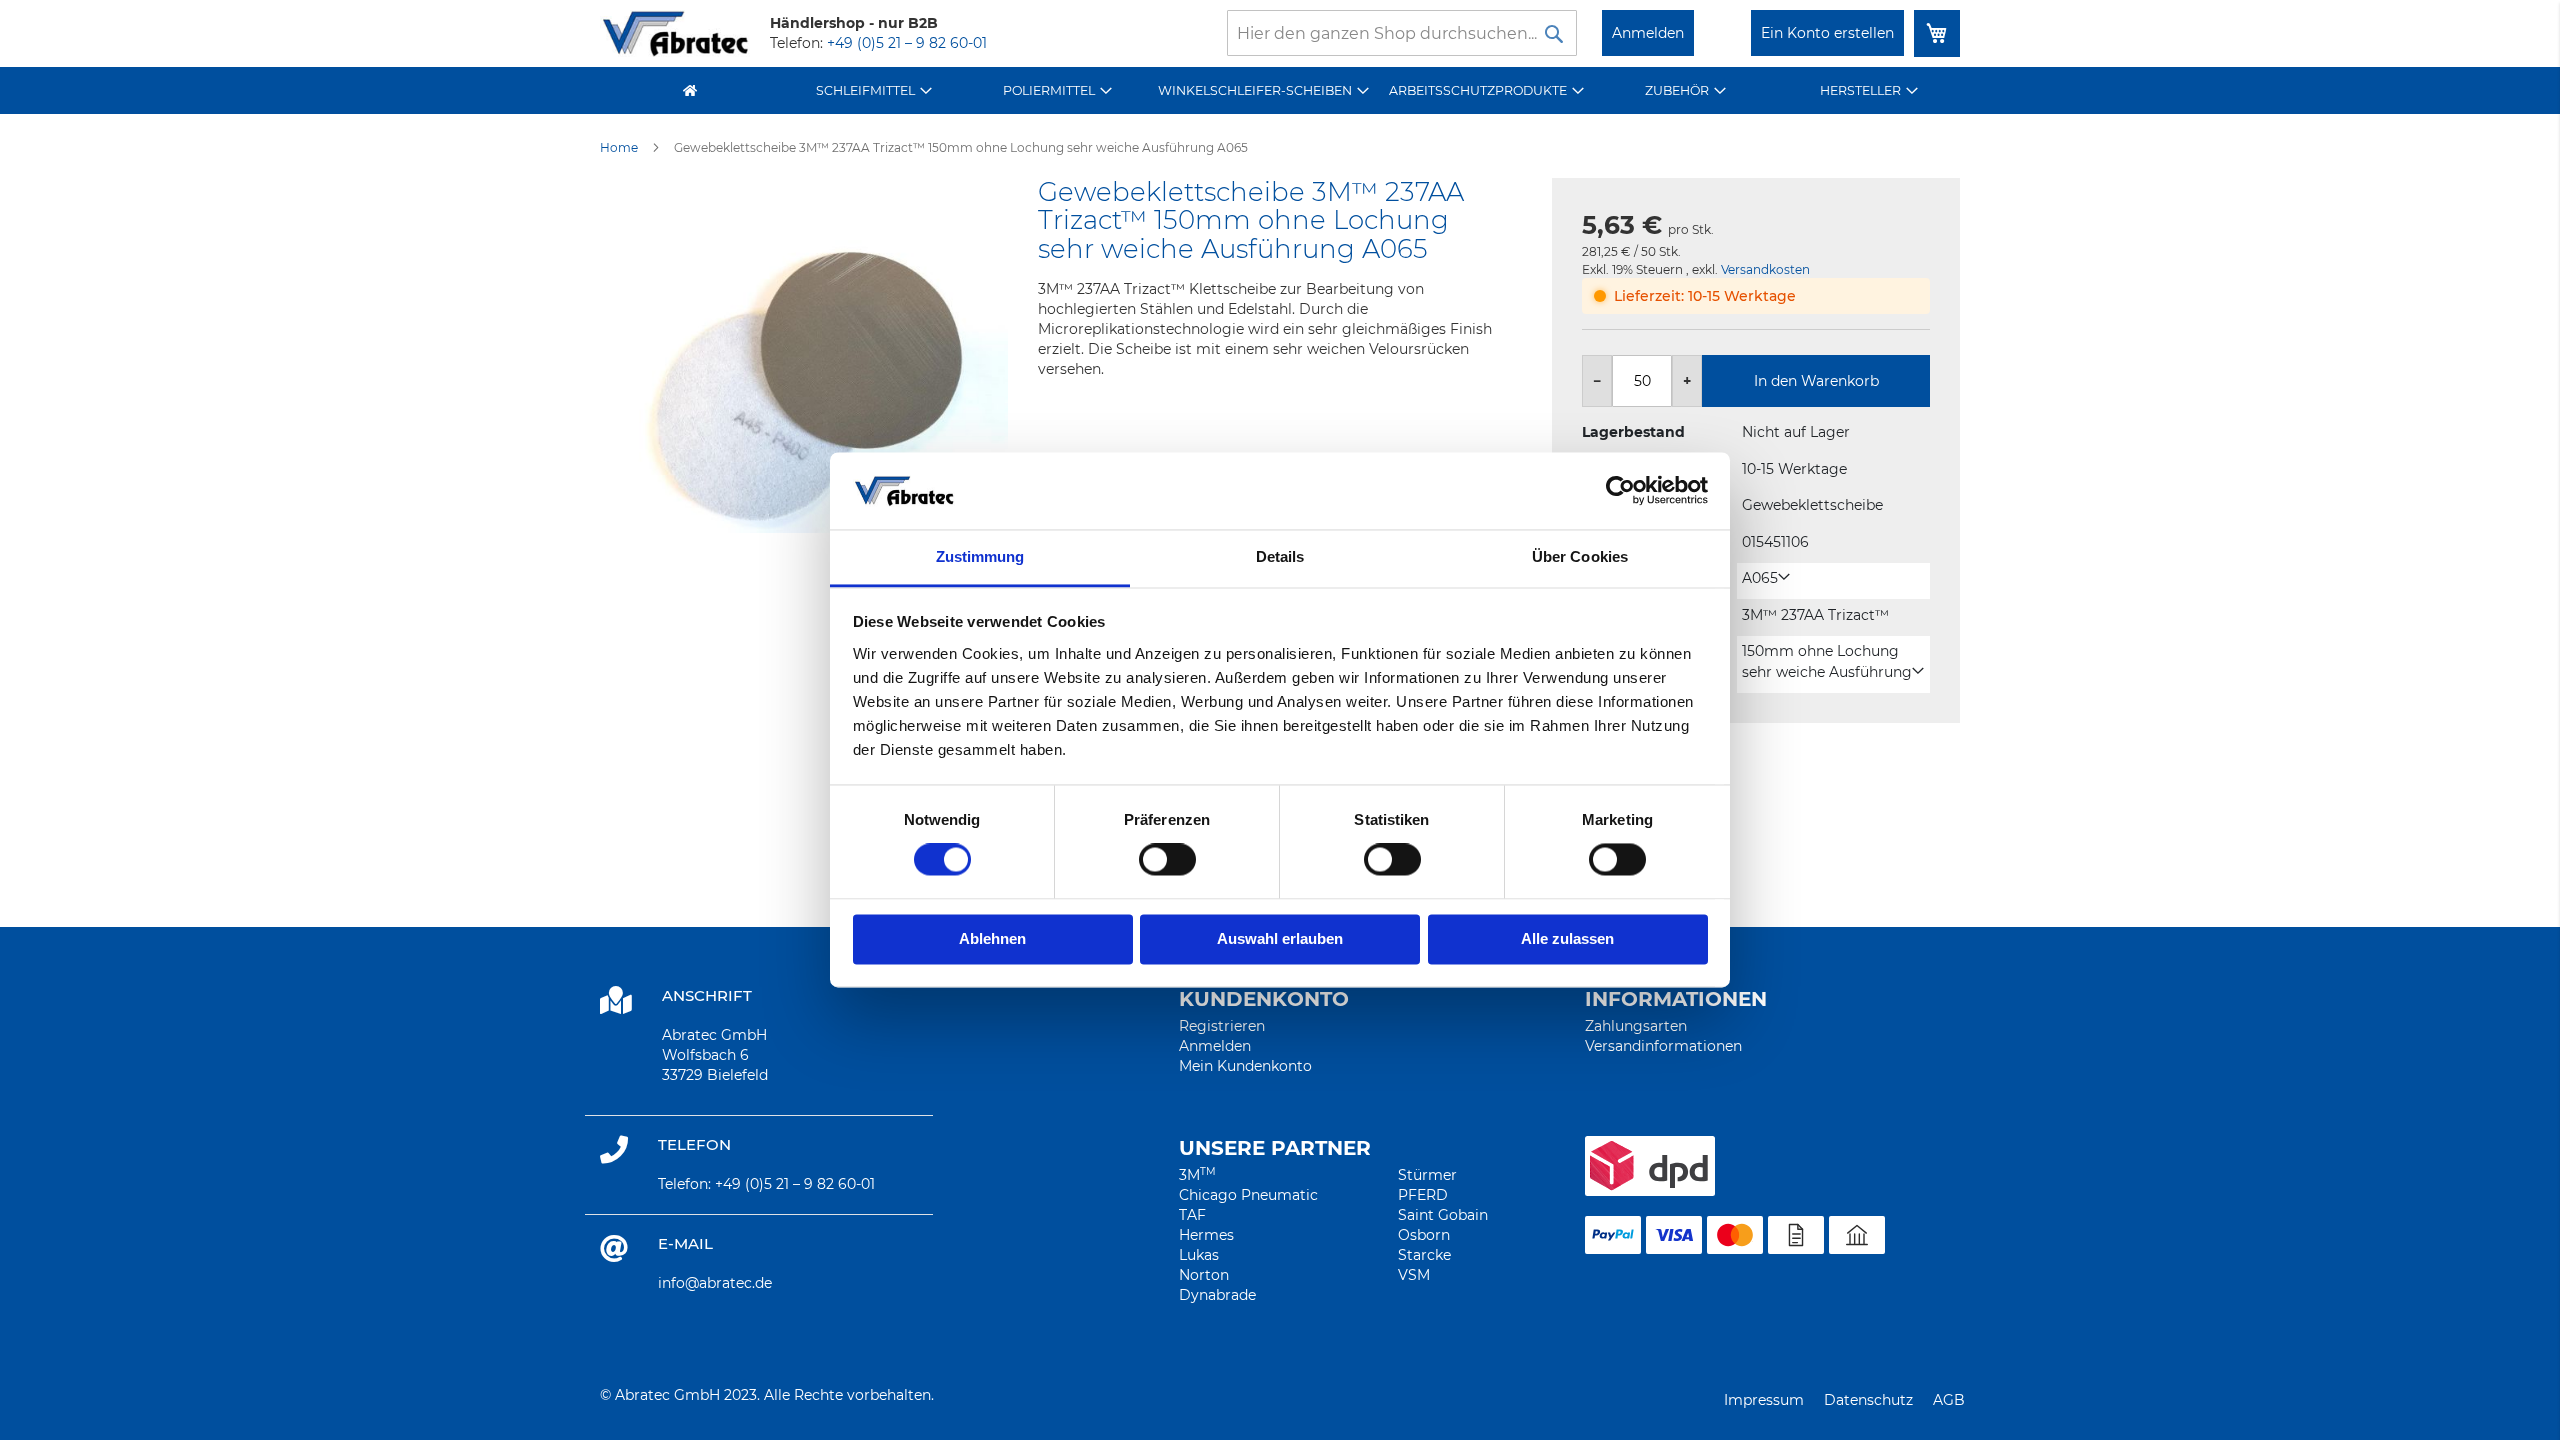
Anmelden (1648, 33)
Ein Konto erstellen (1827, 33)
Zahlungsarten (1636, 1026)
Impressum (1764, 1400)
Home (619, 147)
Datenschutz (1868, 1400)
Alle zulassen (1567, 938)
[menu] (1280, 90)
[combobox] (1402, 33)
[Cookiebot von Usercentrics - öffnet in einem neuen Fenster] (1620, 491)
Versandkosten (1765, 269)
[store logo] (675, 33)
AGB (1949, 1400)
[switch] (1167, 862)
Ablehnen (992, 938)
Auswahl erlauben (1280, 938)
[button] (1766, 578)
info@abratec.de (715, 1283)
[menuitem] (874, 90)
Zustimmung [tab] (980, 556)
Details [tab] (1280, 556)
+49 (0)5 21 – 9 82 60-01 (907, 43)
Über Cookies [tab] (1580, 556)
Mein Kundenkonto (1245, 1066)
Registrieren (1222, 1026)
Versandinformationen (1663, 1046)
